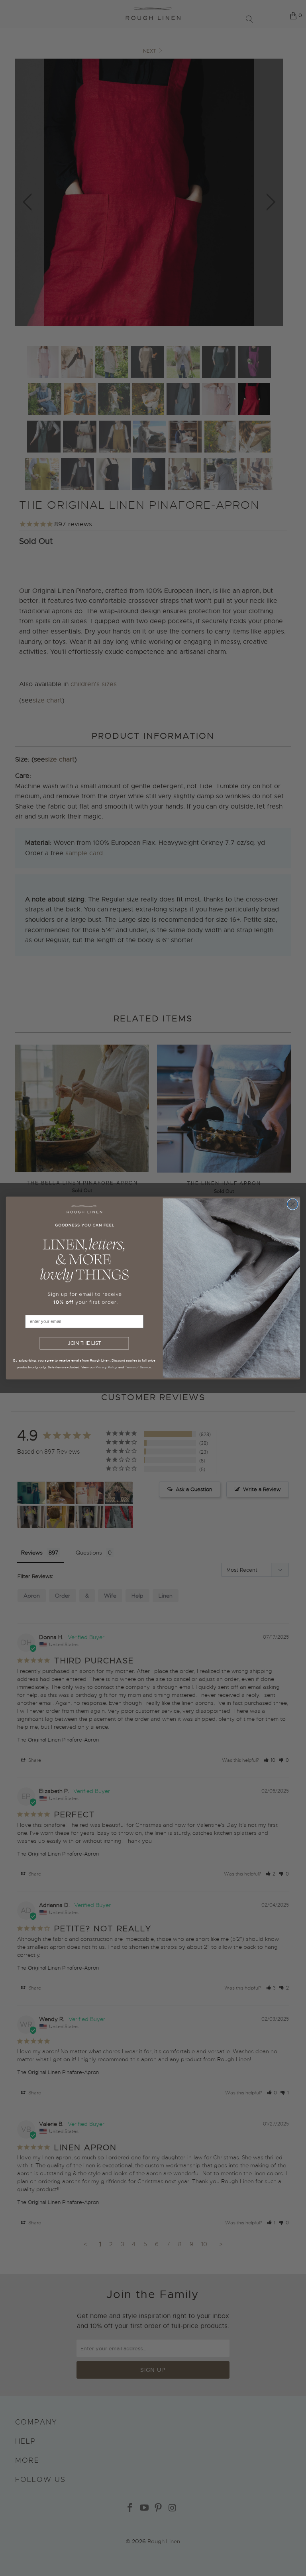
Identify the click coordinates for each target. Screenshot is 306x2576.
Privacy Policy (106, 1367)
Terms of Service (138, 1367)
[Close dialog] (292, 1204)
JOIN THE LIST (84, 1343)
